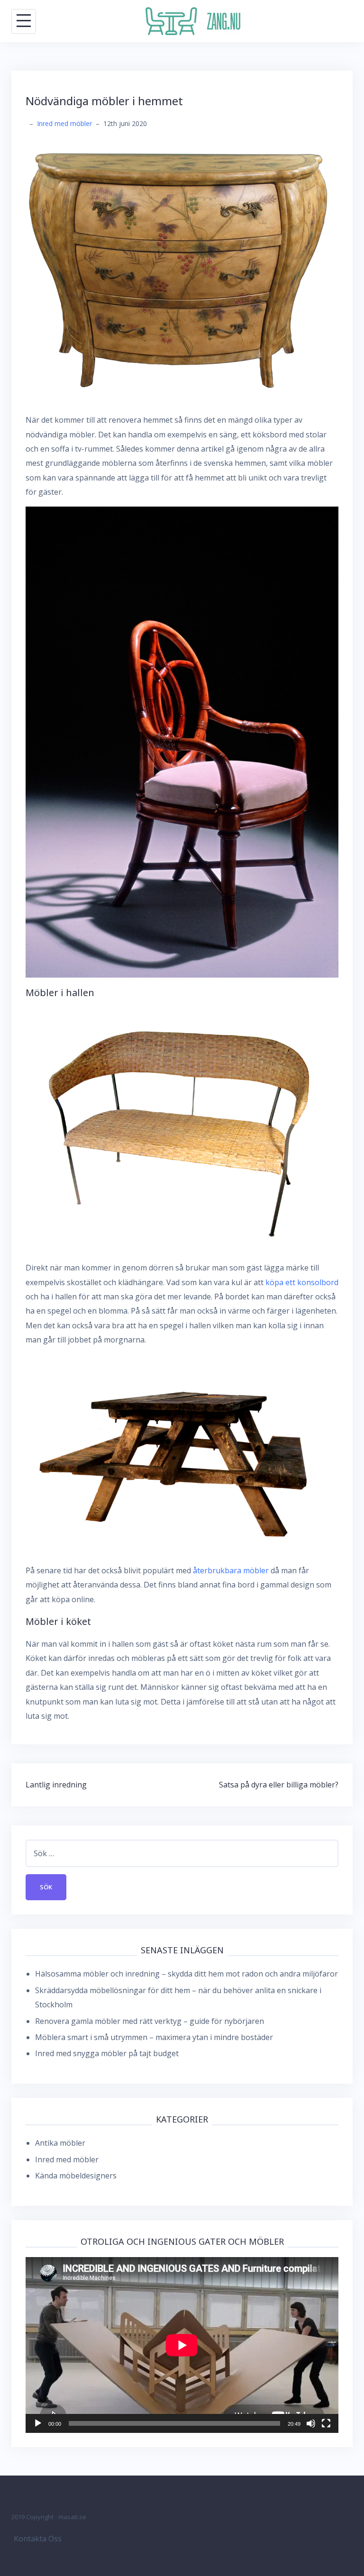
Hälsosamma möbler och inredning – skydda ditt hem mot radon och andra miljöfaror (187, 1974)
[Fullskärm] (326, 2423)
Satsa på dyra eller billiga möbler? (279, 1785)
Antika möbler (60, 2143)
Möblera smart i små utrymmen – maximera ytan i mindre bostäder (154, 2037)
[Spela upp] (38, 2423)
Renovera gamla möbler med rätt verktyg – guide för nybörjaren (150, 2021)
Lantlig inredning (56, 1785)
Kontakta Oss (38, 2539)
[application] (182, 2345)
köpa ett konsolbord (302, 1282)
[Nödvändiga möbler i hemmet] (182, 271)
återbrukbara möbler (231, 1570)
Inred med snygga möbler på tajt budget (107, 2053)
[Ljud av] (311, 2423)
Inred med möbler (64, 123)
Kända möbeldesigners (76, 2176)
